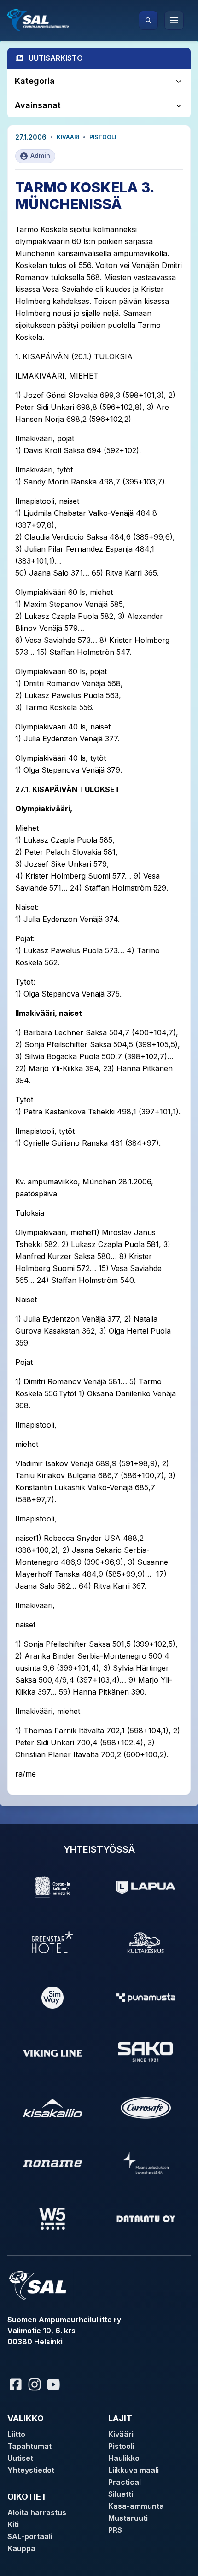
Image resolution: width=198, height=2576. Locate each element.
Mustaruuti (128, 2518)
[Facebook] (16, 2384)
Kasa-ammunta (136, 2506)
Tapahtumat (29, 2446)
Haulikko (124, 2458)
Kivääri (68, 137)
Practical (125, 2482)
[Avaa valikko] (174, 20)
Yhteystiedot (31, 2470)
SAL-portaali (30, 2536)
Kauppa (21, 2548)
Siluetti (121, 2494)
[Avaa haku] (148, 20)
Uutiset (20, 2458)
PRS (115, 2530)
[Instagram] (35, 2384)
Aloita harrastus (37, 2512)
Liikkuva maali (134, 2470)
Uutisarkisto (56, 58)
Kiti (13, 2524)
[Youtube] (55, 2384)
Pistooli (103, 137)
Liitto (16, 2434)
